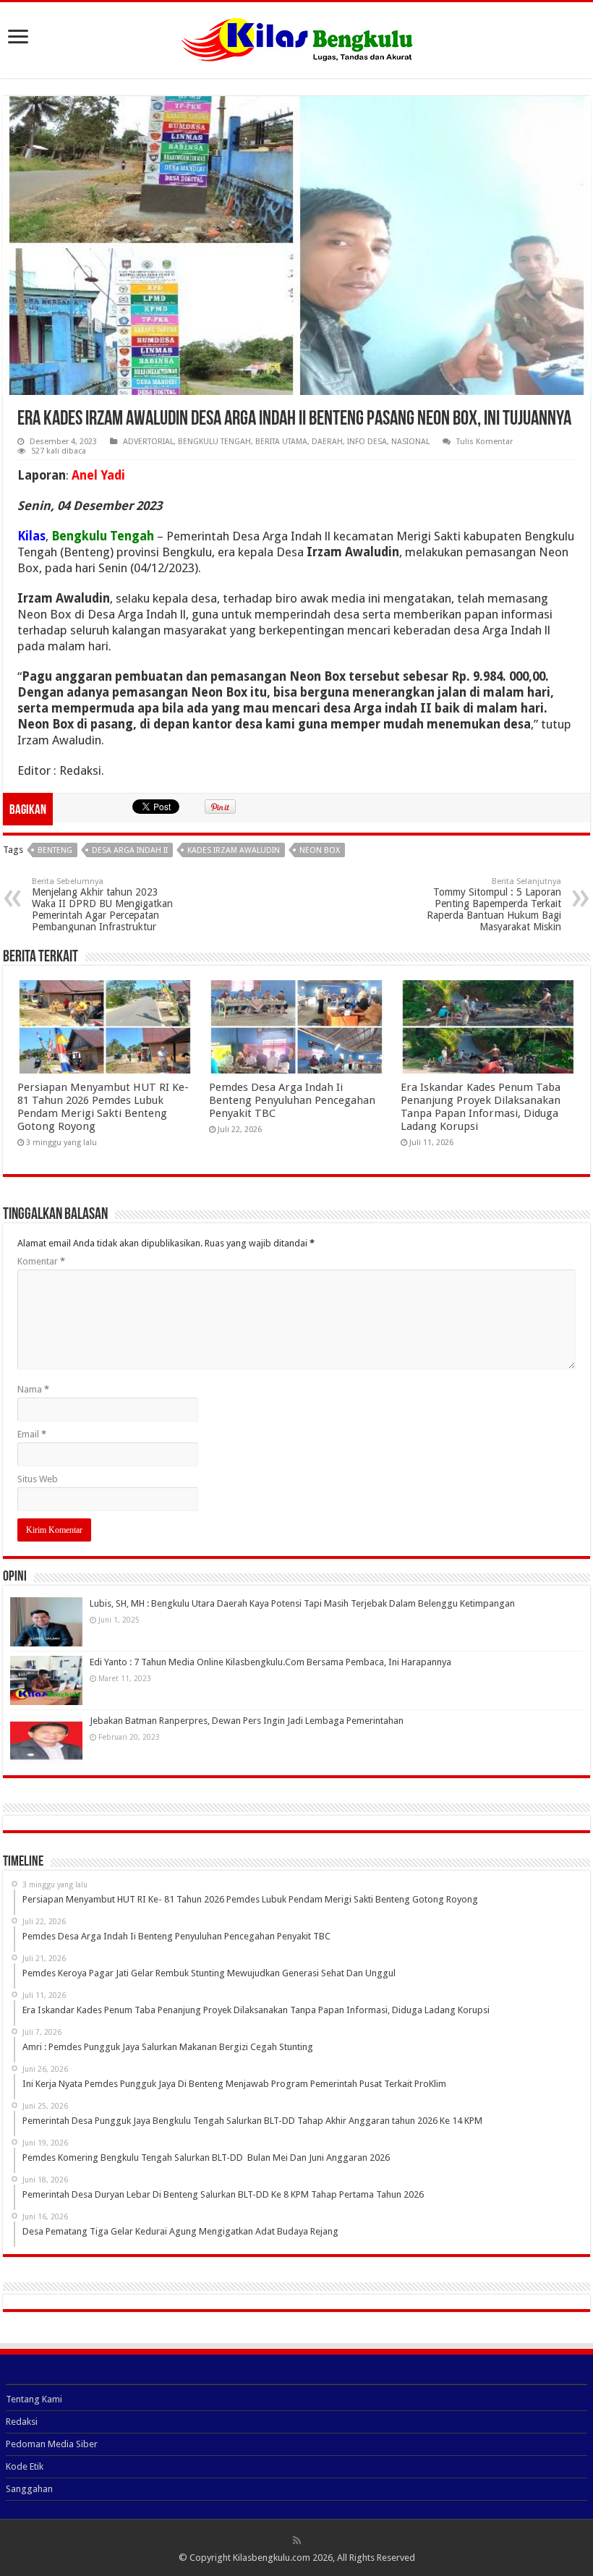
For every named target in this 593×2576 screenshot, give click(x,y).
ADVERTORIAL (148, 442)
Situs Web (38, 1479)
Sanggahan (29, 2489)
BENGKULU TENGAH (214, 442)
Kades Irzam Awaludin (234, 850)
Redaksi (22, 2422)
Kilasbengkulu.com (272, 2558)
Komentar (41, 1261)
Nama (33, 1389)
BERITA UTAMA (281, 442)
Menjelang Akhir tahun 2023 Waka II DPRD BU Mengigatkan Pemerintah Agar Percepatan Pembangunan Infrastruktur (102, 905)
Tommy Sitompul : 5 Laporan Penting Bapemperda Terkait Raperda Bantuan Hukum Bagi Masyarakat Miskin (494, 905)
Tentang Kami (34, 2399)
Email (32, 1434)
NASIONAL (410, 442)
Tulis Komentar (485, 442)
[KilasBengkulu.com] (297, 38)
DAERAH (327, 442)
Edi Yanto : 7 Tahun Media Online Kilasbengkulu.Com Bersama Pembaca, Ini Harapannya (270, 1662)
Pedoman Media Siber (52, 2444)
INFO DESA (367, 442)
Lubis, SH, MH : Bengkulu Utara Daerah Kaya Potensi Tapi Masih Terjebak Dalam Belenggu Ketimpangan (302, 1603)
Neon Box (320, 850)
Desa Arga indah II (130, 850)
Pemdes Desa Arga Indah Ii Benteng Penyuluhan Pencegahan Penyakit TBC (292, 1100)
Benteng (55, 850)
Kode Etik (25, 2466)
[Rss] (297, 2541)
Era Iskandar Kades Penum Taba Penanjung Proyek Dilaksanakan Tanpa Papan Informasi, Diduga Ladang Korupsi (481, 1107)
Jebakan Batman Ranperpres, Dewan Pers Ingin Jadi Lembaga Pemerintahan (247, 1721)
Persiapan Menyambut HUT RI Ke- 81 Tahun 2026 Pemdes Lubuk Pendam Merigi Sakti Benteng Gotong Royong (103, 1107)
